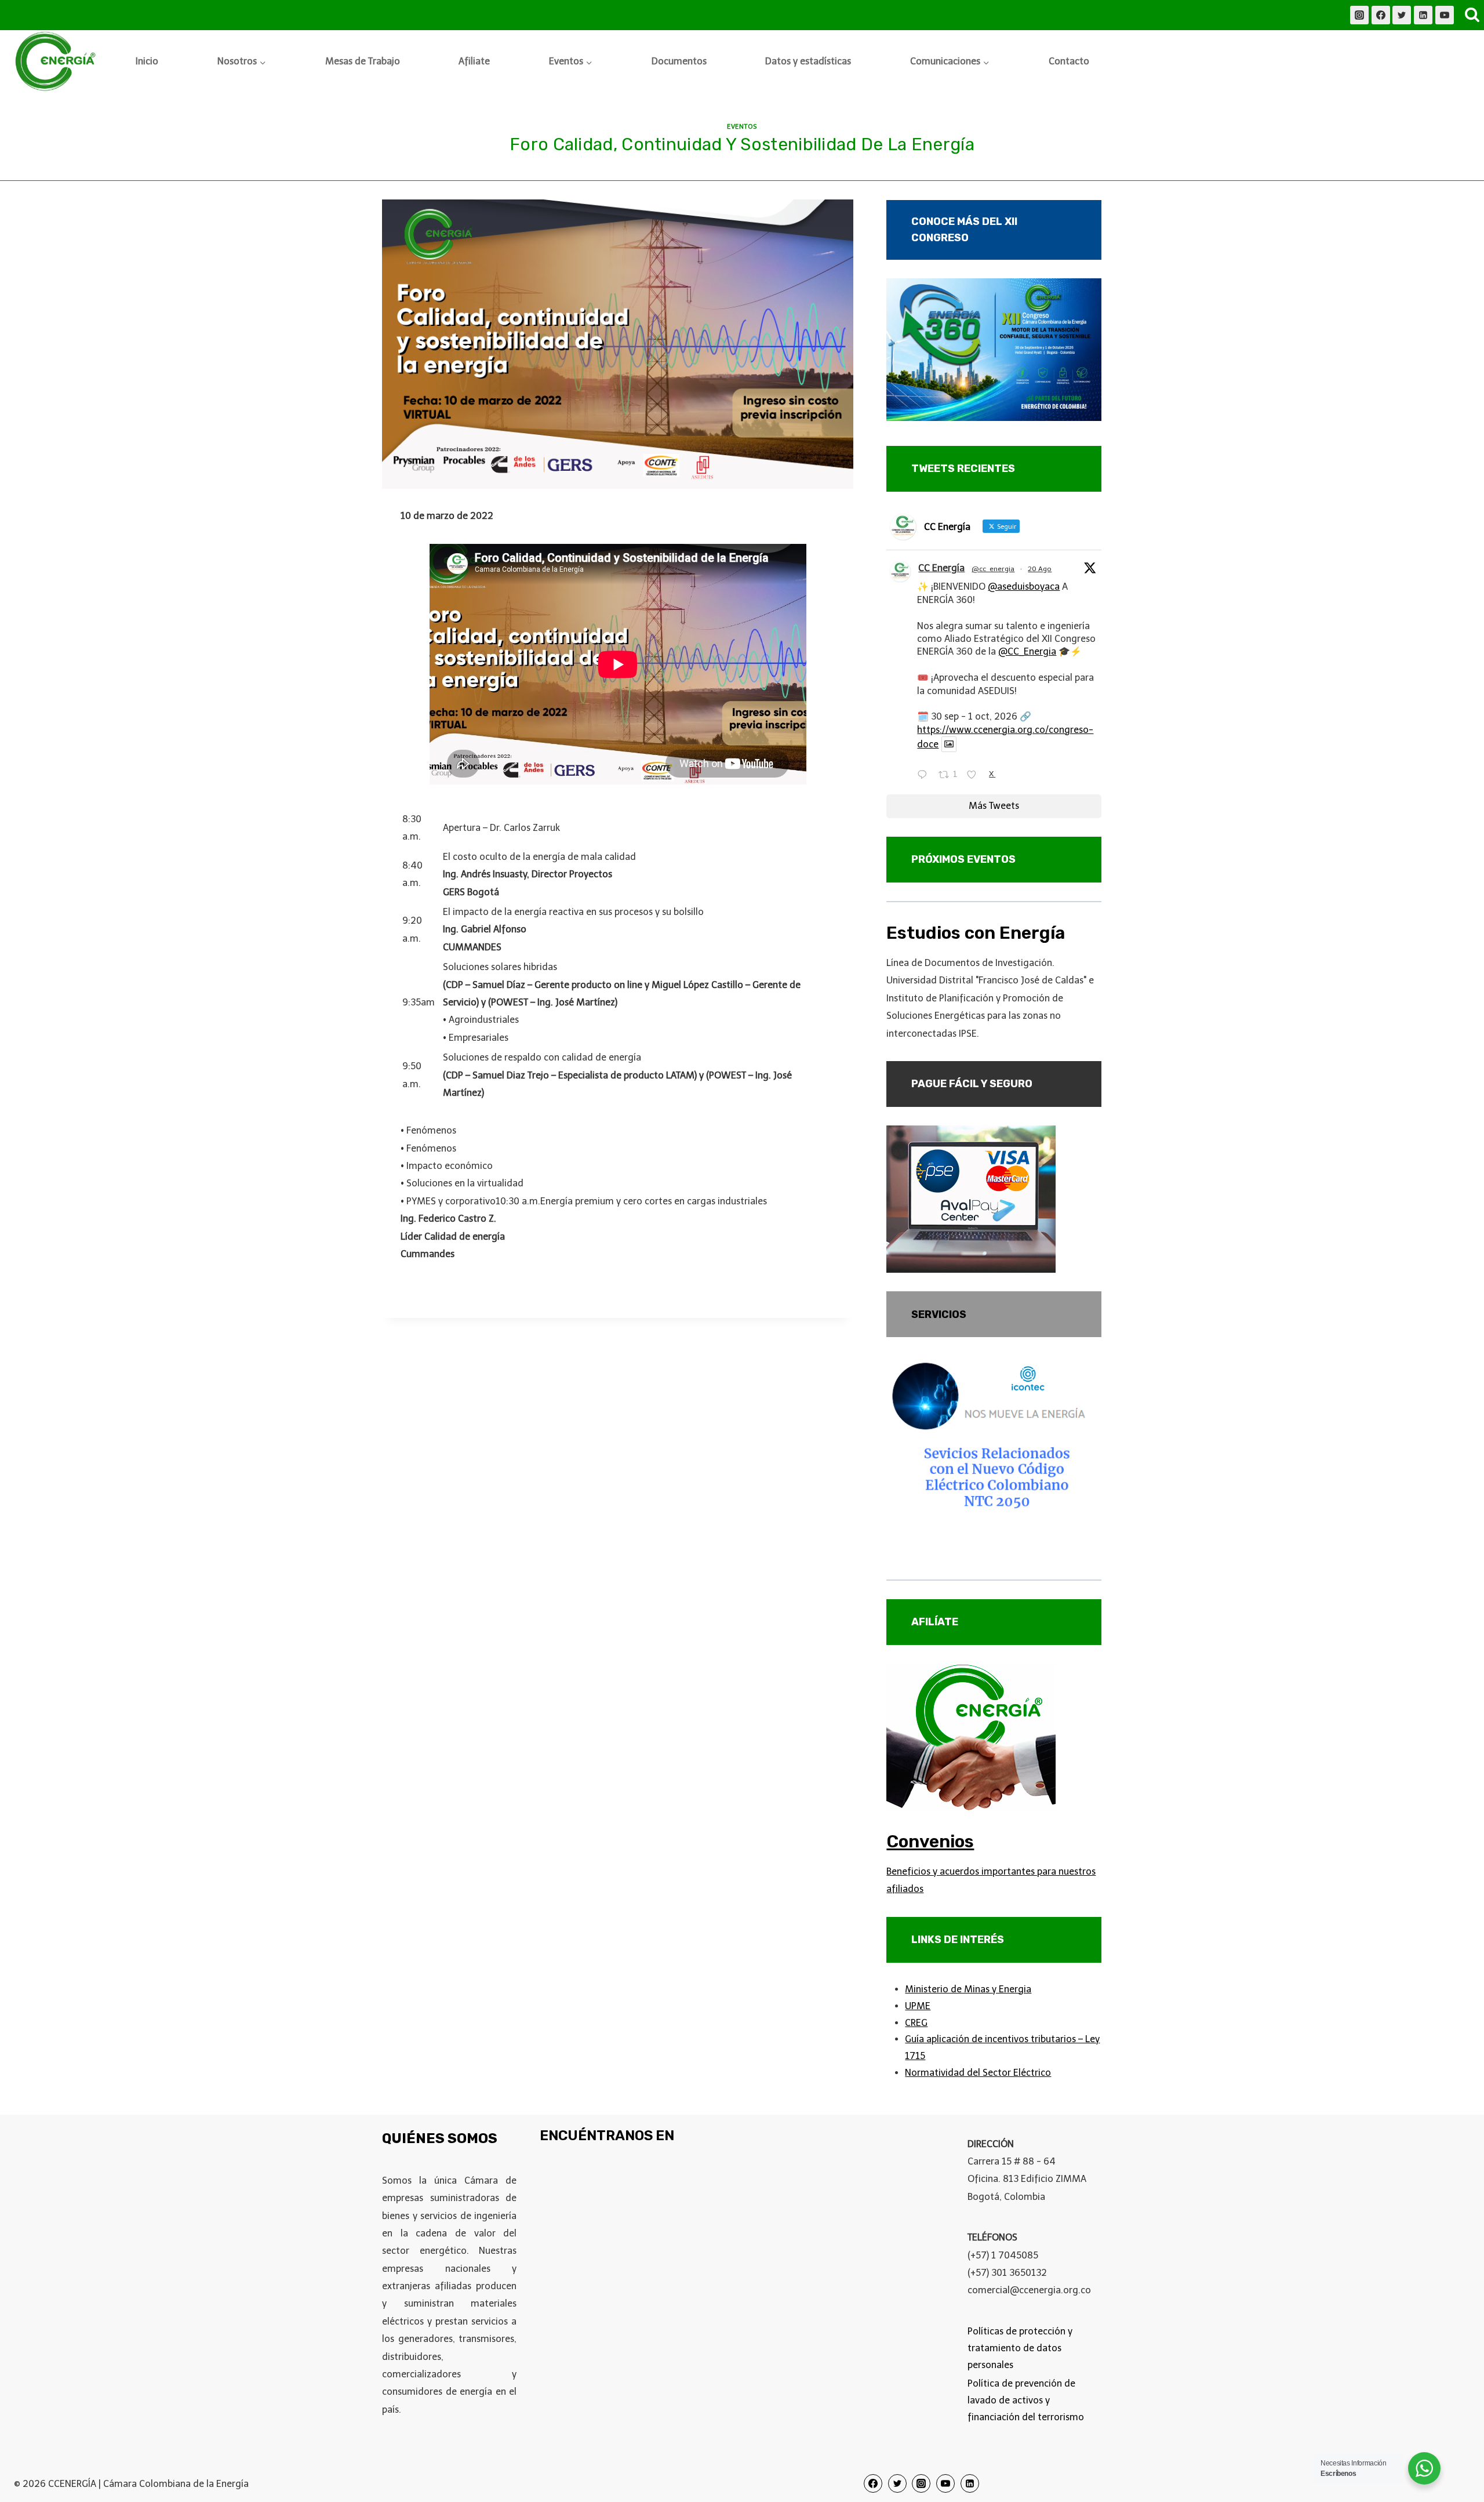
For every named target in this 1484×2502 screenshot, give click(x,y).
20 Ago (1040, 569)
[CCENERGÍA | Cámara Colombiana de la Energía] (57, 62)
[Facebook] (1381, 15)
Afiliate (474, 61)
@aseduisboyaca (1024, 587)
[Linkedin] (1423, 15)
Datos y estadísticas (808, 61)
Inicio (147, 61)
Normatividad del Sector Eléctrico (978, 2073)
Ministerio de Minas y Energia (968, 1989)
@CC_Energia (1027, 651)
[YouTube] (1445, 15)
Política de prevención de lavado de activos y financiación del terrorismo (1026, 2400)
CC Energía (941, 568)
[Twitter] (1402, 15)
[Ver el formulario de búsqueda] (1472, 15)
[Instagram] (1359, 15)
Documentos (679, 61)
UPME (918, 2006)
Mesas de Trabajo (363, 61)
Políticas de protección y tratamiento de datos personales (1020, 2348)
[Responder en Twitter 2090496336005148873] (925, 776)
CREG (916, 2023)
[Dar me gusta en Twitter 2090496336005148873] (975, 776)
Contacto (1069, 61)
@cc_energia (993, 569)
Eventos (742, 126)
